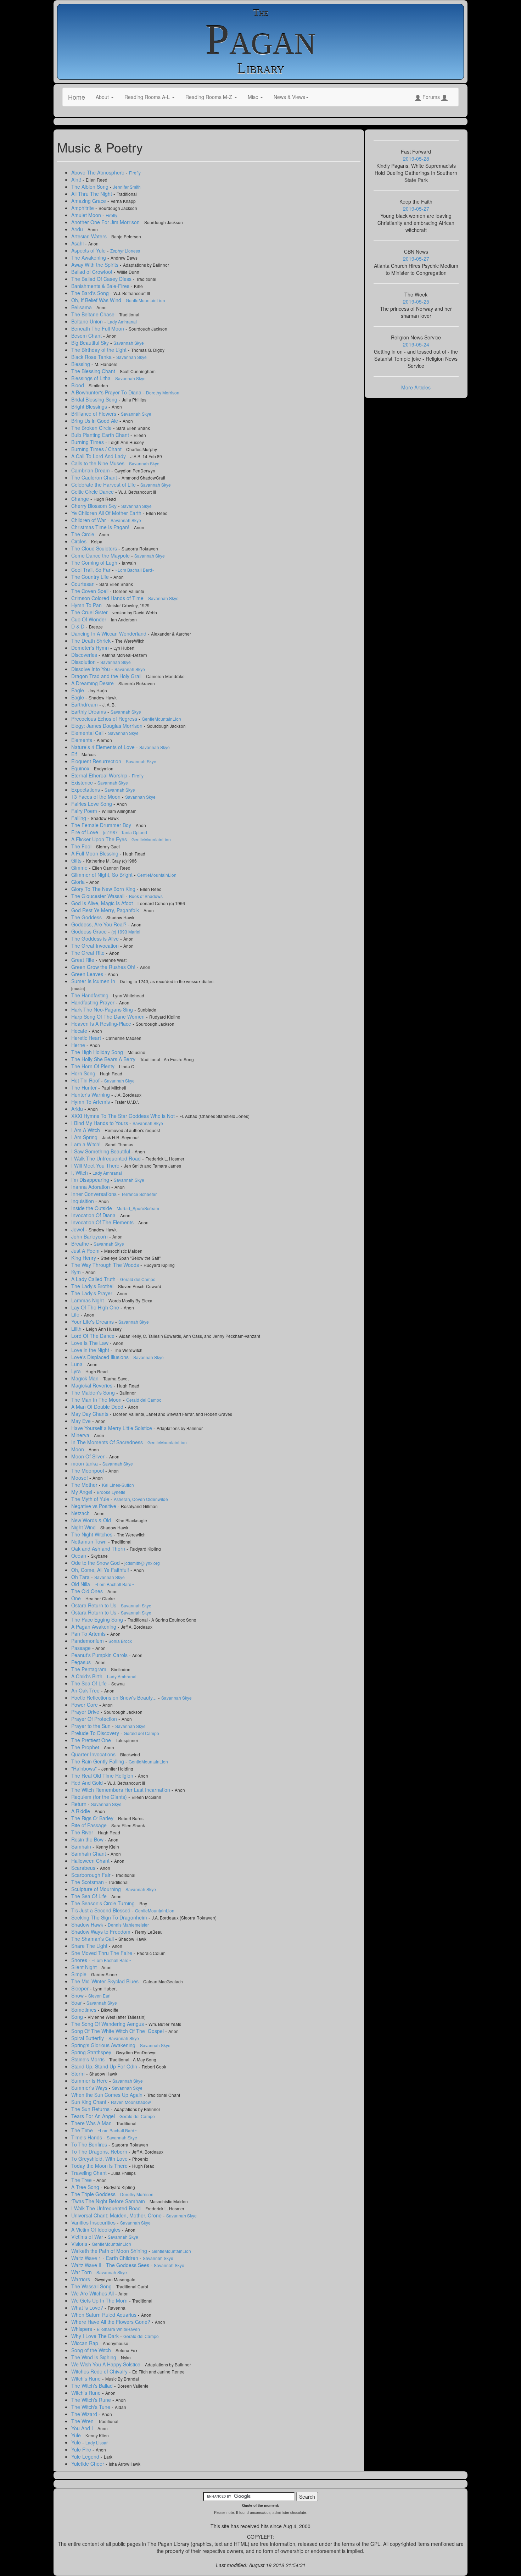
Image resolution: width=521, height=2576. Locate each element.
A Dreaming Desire (93, 683)
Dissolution (84, 662)
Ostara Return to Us (94, 1605)
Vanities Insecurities (94, 2222)
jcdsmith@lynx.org (142, 1563)
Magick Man (86, 1378)
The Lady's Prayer (93, 1293)
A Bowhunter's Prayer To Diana (107, 392)
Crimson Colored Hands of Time (108, 598)
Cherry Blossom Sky (95, 506)
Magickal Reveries (93, 1385)
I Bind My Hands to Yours (100, 1123)
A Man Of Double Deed (98, 1407)
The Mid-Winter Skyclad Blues (106, 1981)
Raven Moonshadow (131, 2102)
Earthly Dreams (89, 711)
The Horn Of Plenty (94, 1066)
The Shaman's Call (93, 1939)
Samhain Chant (89, 1854)
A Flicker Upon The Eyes (100, 839)
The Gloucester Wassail (99, 896)
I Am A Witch (86, 1130)
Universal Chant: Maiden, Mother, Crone (117, 2215)
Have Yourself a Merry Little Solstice (112, 1428)
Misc (254, 97)
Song (78, 2017)
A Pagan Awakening (94, 1627)
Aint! (77, 179)
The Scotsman (88, 1882)
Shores (80, 1960)
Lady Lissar (97, 2442)
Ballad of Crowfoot (93, 272)
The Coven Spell (91, 591)
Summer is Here (90, 2081)
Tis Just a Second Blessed (102, 1910)
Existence (83, 782)
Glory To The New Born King (104, 889)
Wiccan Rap (85, 2343)
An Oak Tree (86, 1690)
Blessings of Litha (92, 378)
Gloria (79, 882)
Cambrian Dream (91, 470)
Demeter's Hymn (91, 648)
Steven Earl (99, 1996)
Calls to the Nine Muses (99, 463)
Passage (82, 1648)
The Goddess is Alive (96, 938)
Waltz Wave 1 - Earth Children (105, 2258)
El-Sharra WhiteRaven (118, 2329)
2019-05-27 (416, 209)
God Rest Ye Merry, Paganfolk (106, 910)
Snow (78, 1995)
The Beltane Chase (94, 314)
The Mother (85, 1485)
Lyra (77, 1371)
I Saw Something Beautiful (101, 1151)
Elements (82, 740)
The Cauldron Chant (95, 477)
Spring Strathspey (92, 2052)
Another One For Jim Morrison (106, 222)
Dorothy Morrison (163, 392)
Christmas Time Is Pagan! (101, 527)
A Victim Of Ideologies (97, 2229)
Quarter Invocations (94, 1754)
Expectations (86, 790)
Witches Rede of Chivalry (100, 2371)
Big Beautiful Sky (91, 343)
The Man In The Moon (97, 1400)
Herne (79, 1045)
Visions (80, 2244)
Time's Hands (87, 2137)
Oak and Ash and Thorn (99, 1549)
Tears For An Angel (94, 2116)
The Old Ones (88, 1591)
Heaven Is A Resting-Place (102, 1024)
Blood (78, 385)
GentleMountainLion (145, 300)
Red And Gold (88, 1783)
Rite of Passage (90, 1825)
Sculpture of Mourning (97, 1889)
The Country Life (91, 577)
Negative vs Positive (94, 1506)
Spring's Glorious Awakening (104, 2045)
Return (80, 1804)
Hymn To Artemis (91, 1102)
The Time (83, 2130)
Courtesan (84, 584)
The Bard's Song (91, 293)
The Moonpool (88, 1470)
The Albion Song (91, 187)
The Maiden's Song (94, 1392)
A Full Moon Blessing (96, 853)
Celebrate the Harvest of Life (104, 484)
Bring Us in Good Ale (95, 421)
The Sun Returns (91, 2109)
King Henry (84, 1258)
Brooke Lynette (111, 1492)
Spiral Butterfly (88, 2038)
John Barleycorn (90, 1236)
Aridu (78, 229)
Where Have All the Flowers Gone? (111, 2322)
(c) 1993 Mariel (126, 932)
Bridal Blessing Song (95, 399)
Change (81, 499)
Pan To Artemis (89, 1634)
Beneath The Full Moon (98, 328)
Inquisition (83, 1201)
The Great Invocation (96, 946)
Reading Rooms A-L (148, 97)
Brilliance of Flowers (94, 414)
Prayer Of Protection (95, 1719)
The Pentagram (89, 1669)
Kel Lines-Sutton (118, 1485)
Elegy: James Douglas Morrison (108, 726)
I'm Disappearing (91, 1180)
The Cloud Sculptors (95, 548)
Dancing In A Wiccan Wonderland (110, 633)
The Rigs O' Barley (93, 1818)
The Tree (82, 2180)
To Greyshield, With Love (100, 2159)
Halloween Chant (91, 1861)
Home (77, 97)
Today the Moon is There (100, 2166)
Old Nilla (81, 1584)
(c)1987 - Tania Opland (125, 832)
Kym (77, 1272)
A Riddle (81, 1811)
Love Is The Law (91, 1343)
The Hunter (85, 1087)
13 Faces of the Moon (97, 797)
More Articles (416, 387)
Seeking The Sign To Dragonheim (110, 1917)
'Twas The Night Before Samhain (109, 2201)
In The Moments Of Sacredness (108, 1442)
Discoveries (85, 655)
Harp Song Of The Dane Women (109, 1016)
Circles (80, 541)
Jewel (78, 1229)
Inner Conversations (95, 1194)
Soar (77, 2002)
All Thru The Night (92, 194)
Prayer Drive (86, 1712)
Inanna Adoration (91, 1187)
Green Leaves (88, 974)
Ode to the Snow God (96, 1563)
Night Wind (84, 1527)
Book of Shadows (146, 896)
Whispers (82, 2329)
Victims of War (88, 2237)
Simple (80, 1974)
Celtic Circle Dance (93, 492)
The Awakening (89, 257)
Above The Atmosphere (99, 172)
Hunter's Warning (91, 1095)
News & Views (289, 97)
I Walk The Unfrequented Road (107, 1158)
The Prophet (86, 1747)
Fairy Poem (85, 811)
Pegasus (82, 1662)
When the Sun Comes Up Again (108, 2095)
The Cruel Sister (90, 612)
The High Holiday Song (98, 1052)
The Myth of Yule (91, 1499)
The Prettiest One (92, 1740)
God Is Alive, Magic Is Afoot (103, 903)
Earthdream (85, 704)
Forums (431, 97)
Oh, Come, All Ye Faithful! (101, 1570)
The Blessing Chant (94, 371)
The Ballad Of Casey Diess (102, 279)
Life (76, 1314)
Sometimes (85, 2010)
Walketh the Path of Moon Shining (110, 2251)
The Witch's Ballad (93, 2386)
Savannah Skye (129, 343)
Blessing (81, 364)
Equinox (81, 768)
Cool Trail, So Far (92, 570)
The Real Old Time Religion (103, 1775)
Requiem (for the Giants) (100, 1797)
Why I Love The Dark (96, 2336)
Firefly (135, 173)
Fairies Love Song (92, 804)
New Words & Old (92, 1520)
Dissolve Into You (91, 669)
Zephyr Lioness (125, 251)
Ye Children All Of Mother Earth (107, 513)
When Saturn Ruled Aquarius (105, 2315)
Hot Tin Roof (86, 1080)
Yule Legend (86, 2456)
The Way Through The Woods (106, 1265)
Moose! (80, 1478)
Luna (78, 1364)
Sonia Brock (120, 1641)
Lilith (77, 1329)
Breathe (81, 1243)
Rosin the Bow (88, 1839)
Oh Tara (81, 1577)
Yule (77, 2435)
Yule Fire (82, 2449)
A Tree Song (86, 2187)
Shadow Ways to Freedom (102, 1932)
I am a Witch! (87, 1144)
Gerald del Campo (138, 1279)
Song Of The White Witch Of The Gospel (118, 2031)
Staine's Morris (89, 2059)
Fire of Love (85, 832)
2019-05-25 (416, 301)
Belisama (82, 307)
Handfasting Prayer (94, 1002)
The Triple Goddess (94, 2194)
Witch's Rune (87, 2378)
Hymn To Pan (87, 605)
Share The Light (90, 1946)
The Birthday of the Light (100, 350)
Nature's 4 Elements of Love (104, 747)
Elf (75, 754)
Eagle (78, 690)
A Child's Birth (88, 1676)
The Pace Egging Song (98, 1619)
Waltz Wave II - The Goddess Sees (111, 2265)
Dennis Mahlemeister (128, 1925)
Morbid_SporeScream (138, 1208)
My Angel (82, 1492)
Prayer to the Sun (92, 1726)
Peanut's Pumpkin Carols (100, 1655)
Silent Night (85, 1967)
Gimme (80, 868)
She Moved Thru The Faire (102, 1953)
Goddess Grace (90, 931)
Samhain (82, 1846)
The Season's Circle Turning (104, 1903)
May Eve (82, 1421)
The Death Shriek (92, 641)
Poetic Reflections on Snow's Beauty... (115, 1697)
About (103, 97)
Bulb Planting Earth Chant (101, 435)
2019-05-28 (416, 159)
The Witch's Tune (91, 2407)
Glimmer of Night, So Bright (103, 875)
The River (83, 1832)
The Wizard (85, 2414)
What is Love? (88, 2308)
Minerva (81, 1435)
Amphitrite (83, 208)
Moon (78, 1449)
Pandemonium (88, 1641)
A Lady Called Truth (94, 1279)
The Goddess (87, 917)
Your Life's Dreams (93, 1322)
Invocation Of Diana (94, 1215)
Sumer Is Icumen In (94, 981)
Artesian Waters (90, 236)
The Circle (83, 534)
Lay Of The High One (96, 1307)
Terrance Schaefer (139, 1194)
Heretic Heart (87, 1038)
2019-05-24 (416, 344)
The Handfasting (91, 995)
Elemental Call (88, 733)
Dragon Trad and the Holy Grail (107, 676)
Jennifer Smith (127, 187)
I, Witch (80, 1173)
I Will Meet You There (96, 1165)
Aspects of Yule (89, 250)
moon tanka (85, 1463)
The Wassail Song (92, 2286)
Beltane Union (88, 321)
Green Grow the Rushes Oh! (104, 967)
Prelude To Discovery (96, 1733)
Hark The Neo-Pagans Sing (103, 1009)
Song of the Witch (92, 2350)
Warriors (81, 2279)
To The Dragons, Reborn (100, 2151)
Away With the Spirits (96, 265)
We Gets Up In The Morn (100, 2300)
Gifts (77, 860)
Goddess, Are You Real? (100, 924)
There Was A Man (92, 2123)
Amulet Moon (87, 215)
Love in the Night (91, 1350)
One (77, 1598)
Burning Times (88, 442)
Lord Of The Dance (94, 1336)
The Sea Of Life (90, 1683)
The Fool (82, 846)
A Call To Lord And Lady (99, 456)
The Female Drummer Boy (102, 825)
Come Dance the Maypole (101, 555)
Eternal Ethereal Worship (100, 775)
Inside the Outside (92, 1208)
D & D (79, 626)
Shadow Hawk (88, 1924)
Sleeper (81, 1988)
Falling (79, 818)
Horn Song (84, 1073)
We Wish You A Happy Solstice (107, 2364)
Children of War (89, 520)
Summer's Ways (90, 2088)
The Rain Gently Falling (98, 1761)
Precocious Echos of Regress (105, 719)
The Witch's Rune (92, 2400)
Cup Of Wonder (89, 619)
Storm (79, 2073)
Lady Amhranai (122, 322)
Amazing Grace (89, 201)
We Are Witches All (93, 2293)
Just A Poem (86, 1251)
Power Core (85, 1705)
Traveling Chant (90, 2173)
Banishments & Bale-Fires (101, 286)
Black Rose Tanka (92, 357)
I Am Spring (85, 1137)
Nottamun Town (90, 1541)
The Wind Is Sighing (94, 2357)
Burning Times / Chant (97, 449)
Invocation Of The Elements (103, 1222)
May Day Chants (91, 1414)
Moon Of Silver (89, 1456)
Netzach (81, 1513)
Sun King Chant (89, 2102)
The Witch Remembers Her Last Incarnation (121, 1790)
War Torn (82, 2272)
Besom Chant (87, 336)
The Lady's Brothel (93, 1286)
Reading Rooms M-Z (209, 97)
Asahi (78, 243)
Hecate (80, 1031)
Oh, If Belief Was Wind (97, 300)
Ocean (79, 1556)
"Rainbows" (85, 1768)
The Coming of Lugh (95, 563)
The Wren (83, 2421)
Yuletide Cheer (88, 2464)
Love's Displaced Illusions (101, 1357)
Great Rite (83, 960)
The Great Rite (89, 953)
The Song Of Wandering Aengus (108, 2024)
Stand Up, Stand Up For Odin (105, 2066)
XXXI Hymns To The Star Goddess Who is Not (124, 1116)
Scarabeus (84, 1868)
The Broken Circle (92, 428)
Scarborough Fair (92, 1875)
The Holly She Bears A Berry (104, 1059)
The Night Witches (93, 1534)
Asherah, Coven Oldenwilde (141, 1499)
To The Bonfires (90, 2144)
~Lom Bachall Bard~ (135, 570)
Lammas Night (88, 1300)
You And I (83, 2428)
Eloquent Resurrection (97, 761)
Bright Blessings (90, 406)
